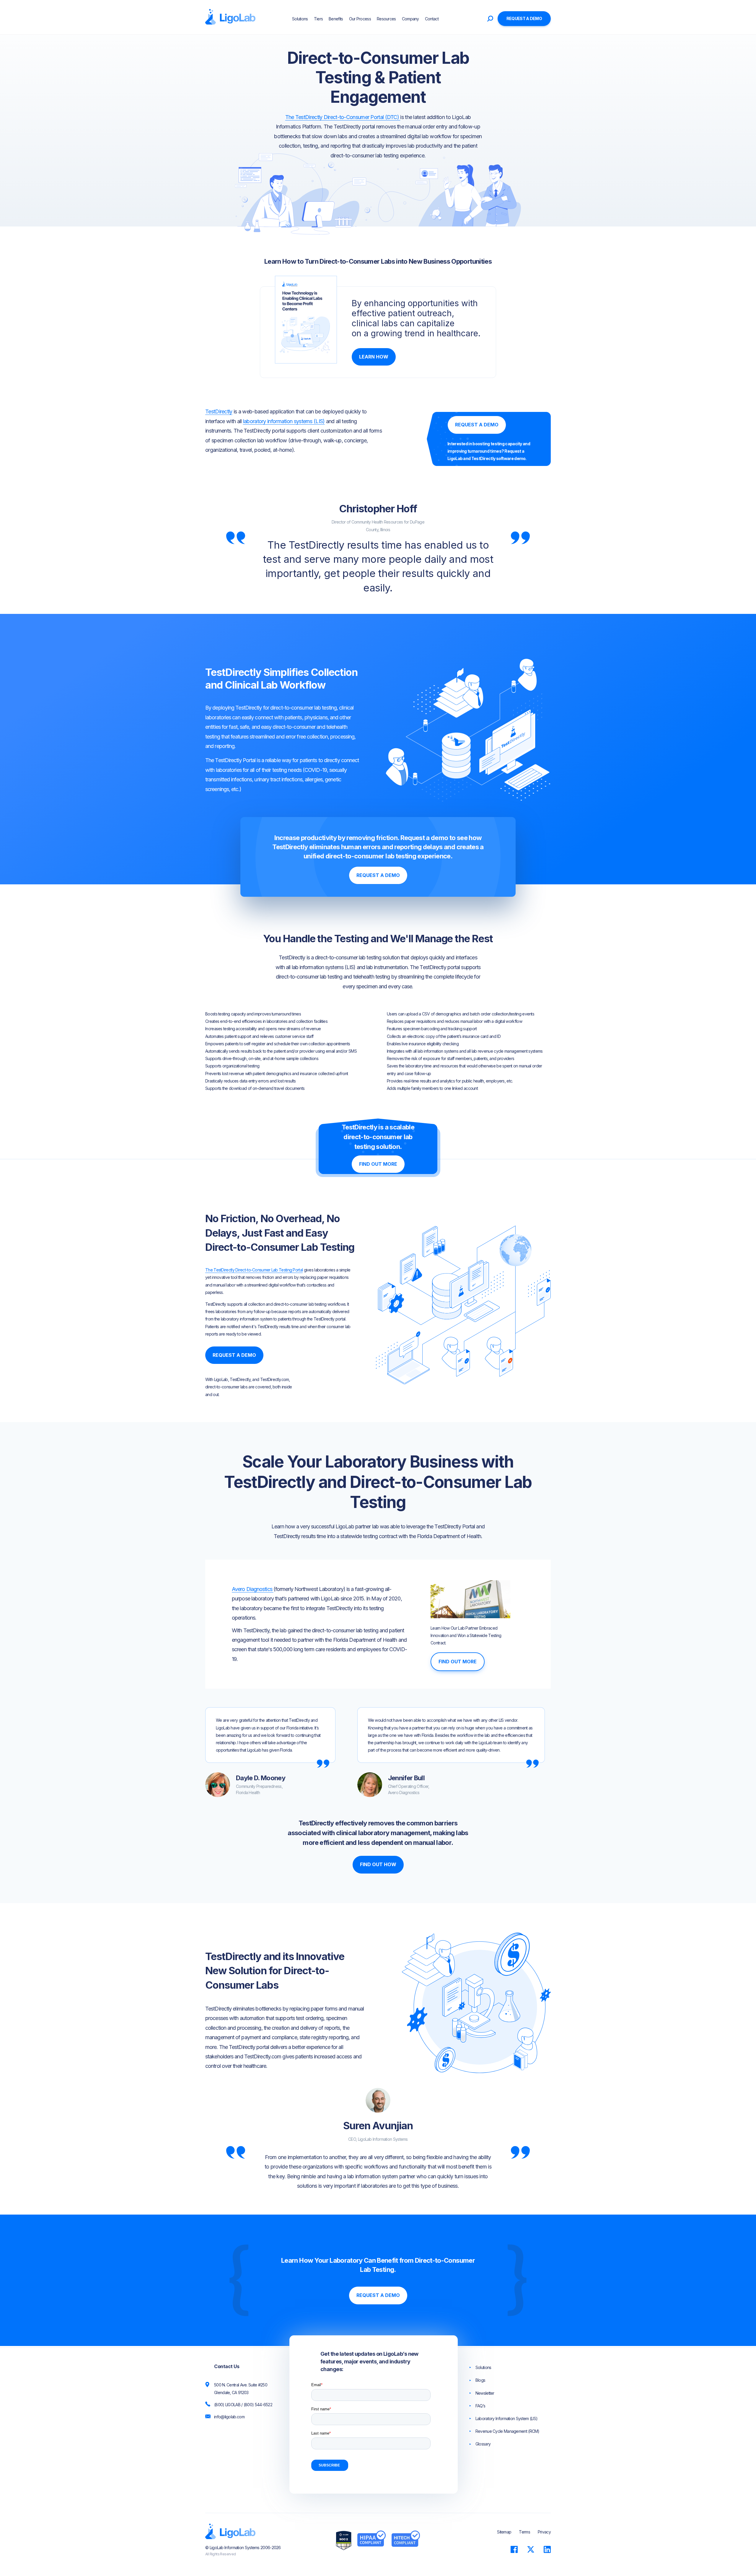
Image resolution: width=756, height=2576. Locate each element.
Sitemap (504, 2532)
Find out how (378, 1864)
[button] (447, 19)
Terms (524, 2532)
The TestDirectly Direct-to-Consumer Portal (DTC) (343, 117)
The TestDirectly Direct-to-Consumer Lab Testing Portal (254, 1270)
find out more (378, 1164)
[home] (230, 17)
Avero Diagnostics (253, 1589)
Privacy (544, 2532)
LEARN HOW (374, 357)
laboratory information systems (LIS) (284, 421)
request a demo (524, 18)
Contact (432, 19)
